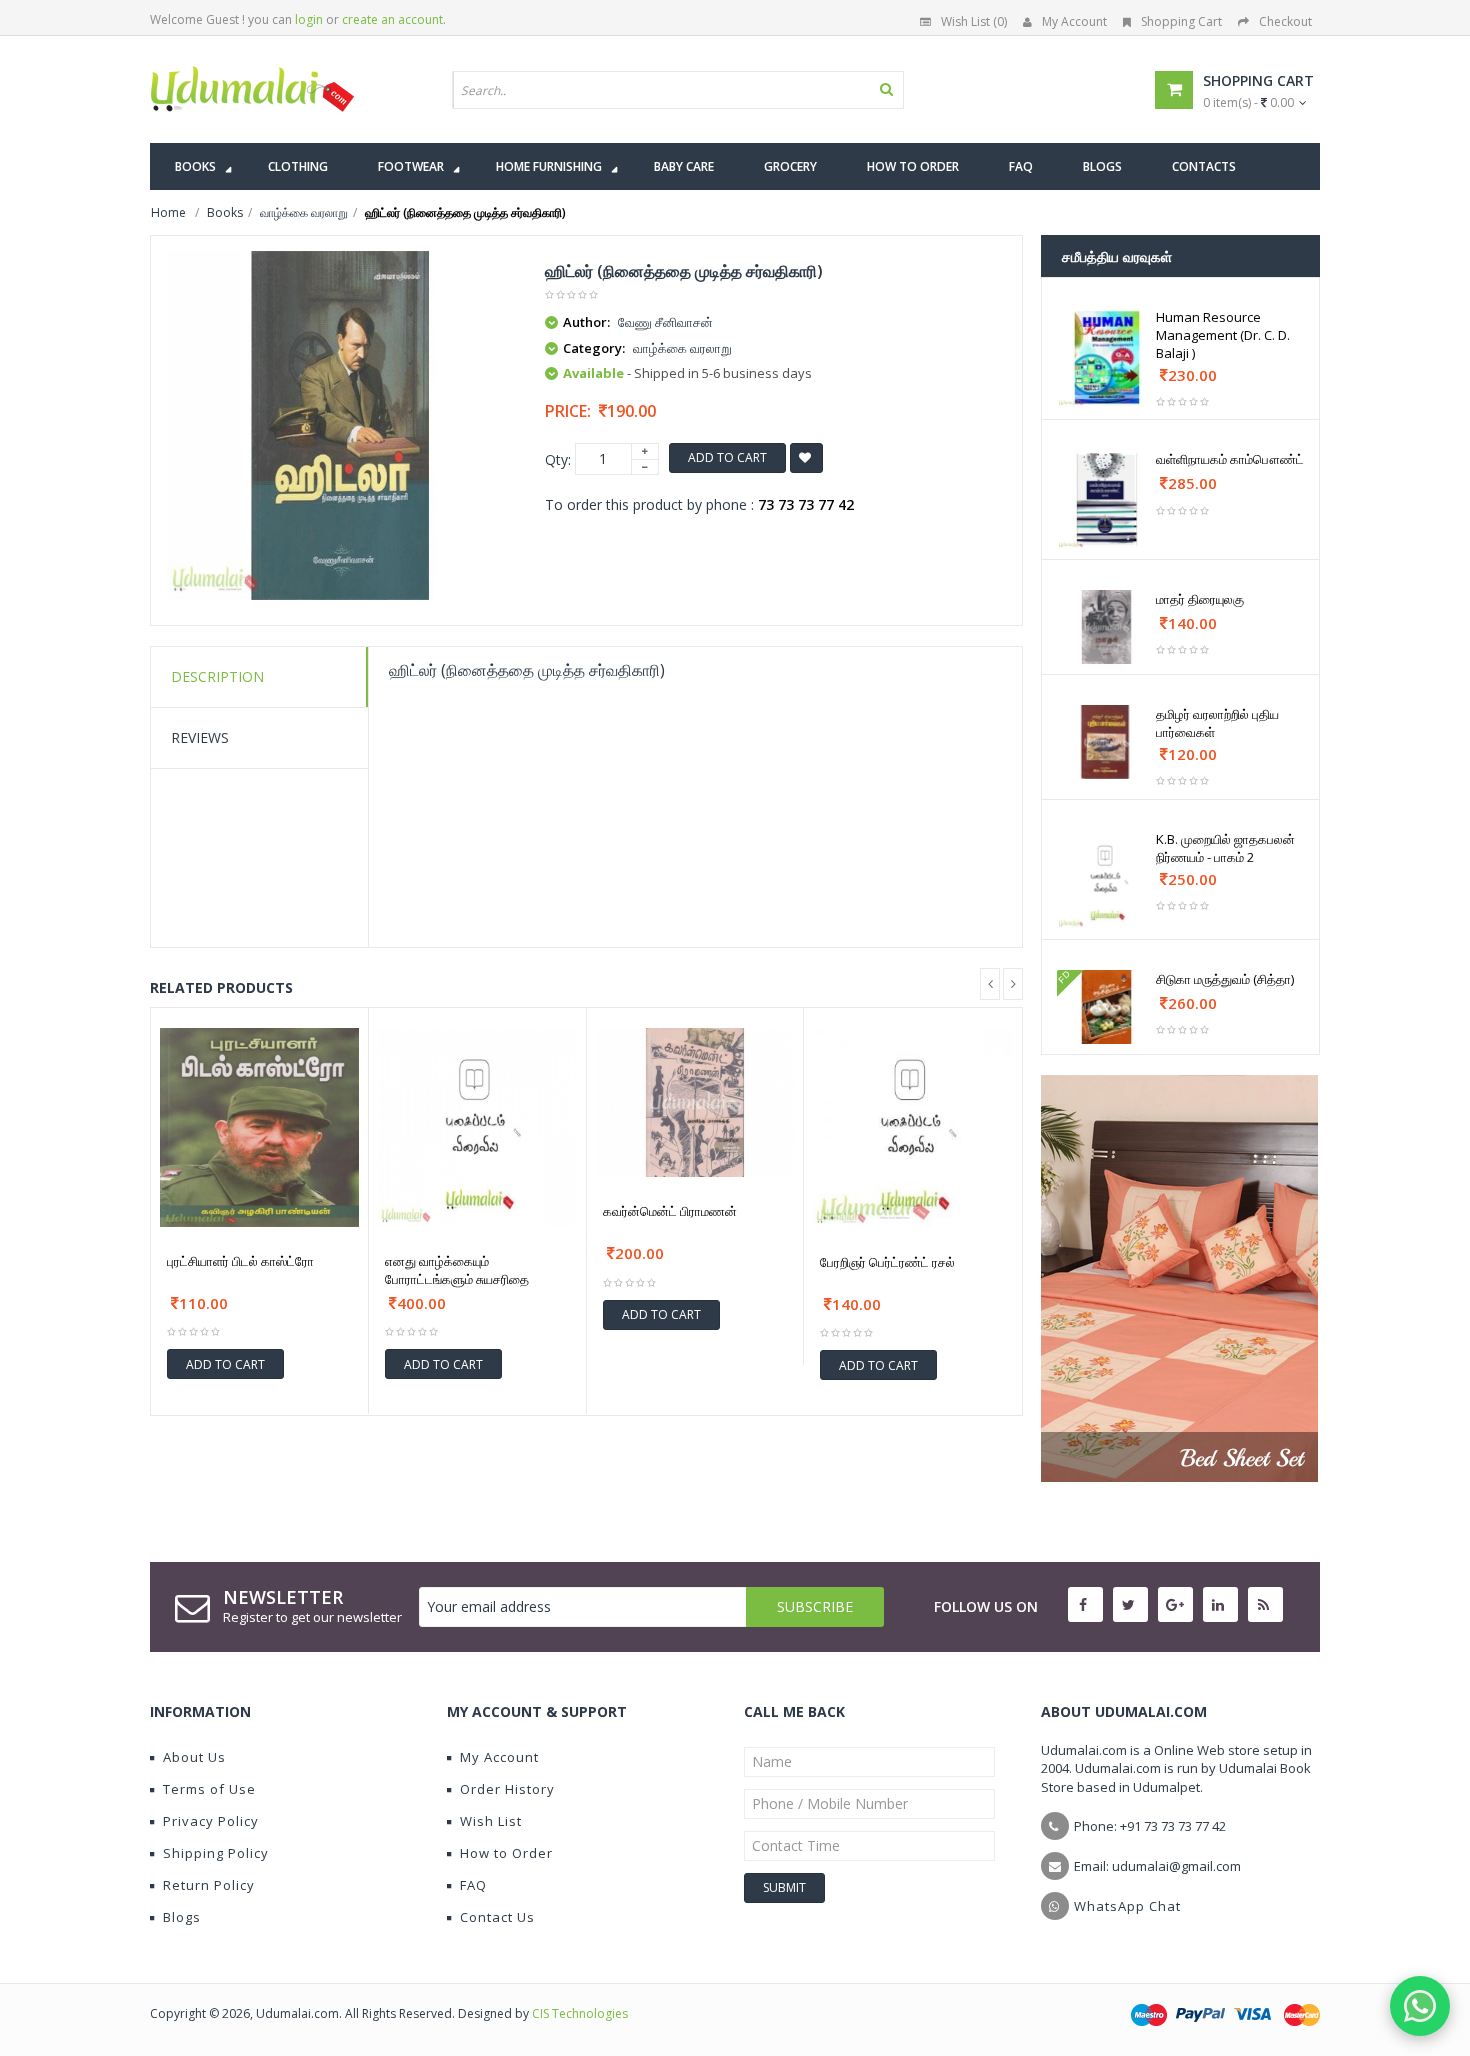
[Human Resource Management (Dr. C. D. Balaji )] (1106, 357)
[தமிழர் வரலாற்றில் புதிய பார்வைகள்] (1106, 742)
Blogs (182, 1917)
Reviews (200, 737)
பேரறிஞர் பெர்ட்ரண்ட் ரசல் (887, 1262)
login (309, 19)
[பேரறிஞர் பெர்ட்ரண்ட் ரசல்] (913, 1128)
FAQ (473, 1885)
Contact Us (497, 1917)
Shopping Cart (1181, 21)
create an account (392, 19)
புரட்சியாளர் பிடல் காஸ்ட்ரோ (240, 1261)
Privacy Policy (211, 1821)
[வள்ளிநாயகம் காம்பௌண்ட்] (1106, 499)
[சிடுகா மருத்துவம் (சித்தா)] (1106, 1007)
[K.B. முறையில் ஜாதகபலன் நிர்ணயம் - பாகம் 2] (1106, 879)
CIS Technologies (580, 2013)
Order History (507, 1789)
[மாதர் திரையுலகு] (1106, 627)
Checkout (1285, 21)
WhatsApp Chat (1127, 1906)
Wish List (491, 1821)
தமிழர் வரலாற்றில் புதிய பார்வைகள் (1217, 723)
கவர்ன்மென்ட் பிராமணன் (670, 1211)
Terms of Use (209, 1789)
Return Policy (209, 1885)
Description (217, 676)
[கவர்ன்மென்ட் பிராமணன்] (695, 1102)
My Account (1074, 21)
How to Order (506, 1853)
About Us (194, 1757)
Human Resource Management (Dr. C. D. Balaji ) (1223, 335)
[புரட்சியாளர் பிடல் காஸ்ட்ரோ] (259, 1127)
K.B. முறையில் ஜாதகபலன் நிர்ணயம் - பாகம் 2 (1225, 848)
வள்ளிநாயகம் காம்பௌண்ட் (1230, 459)
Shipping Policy (216, 1853)
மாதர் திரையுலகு (1200, 599)
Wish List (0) (974, 21)
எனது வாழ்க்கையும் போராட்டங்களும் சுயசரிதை (457, 1270)
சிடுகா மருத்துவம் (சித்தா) (1225, 979)
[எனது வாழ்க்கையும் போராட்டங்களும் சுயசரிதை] (477, 1127)
